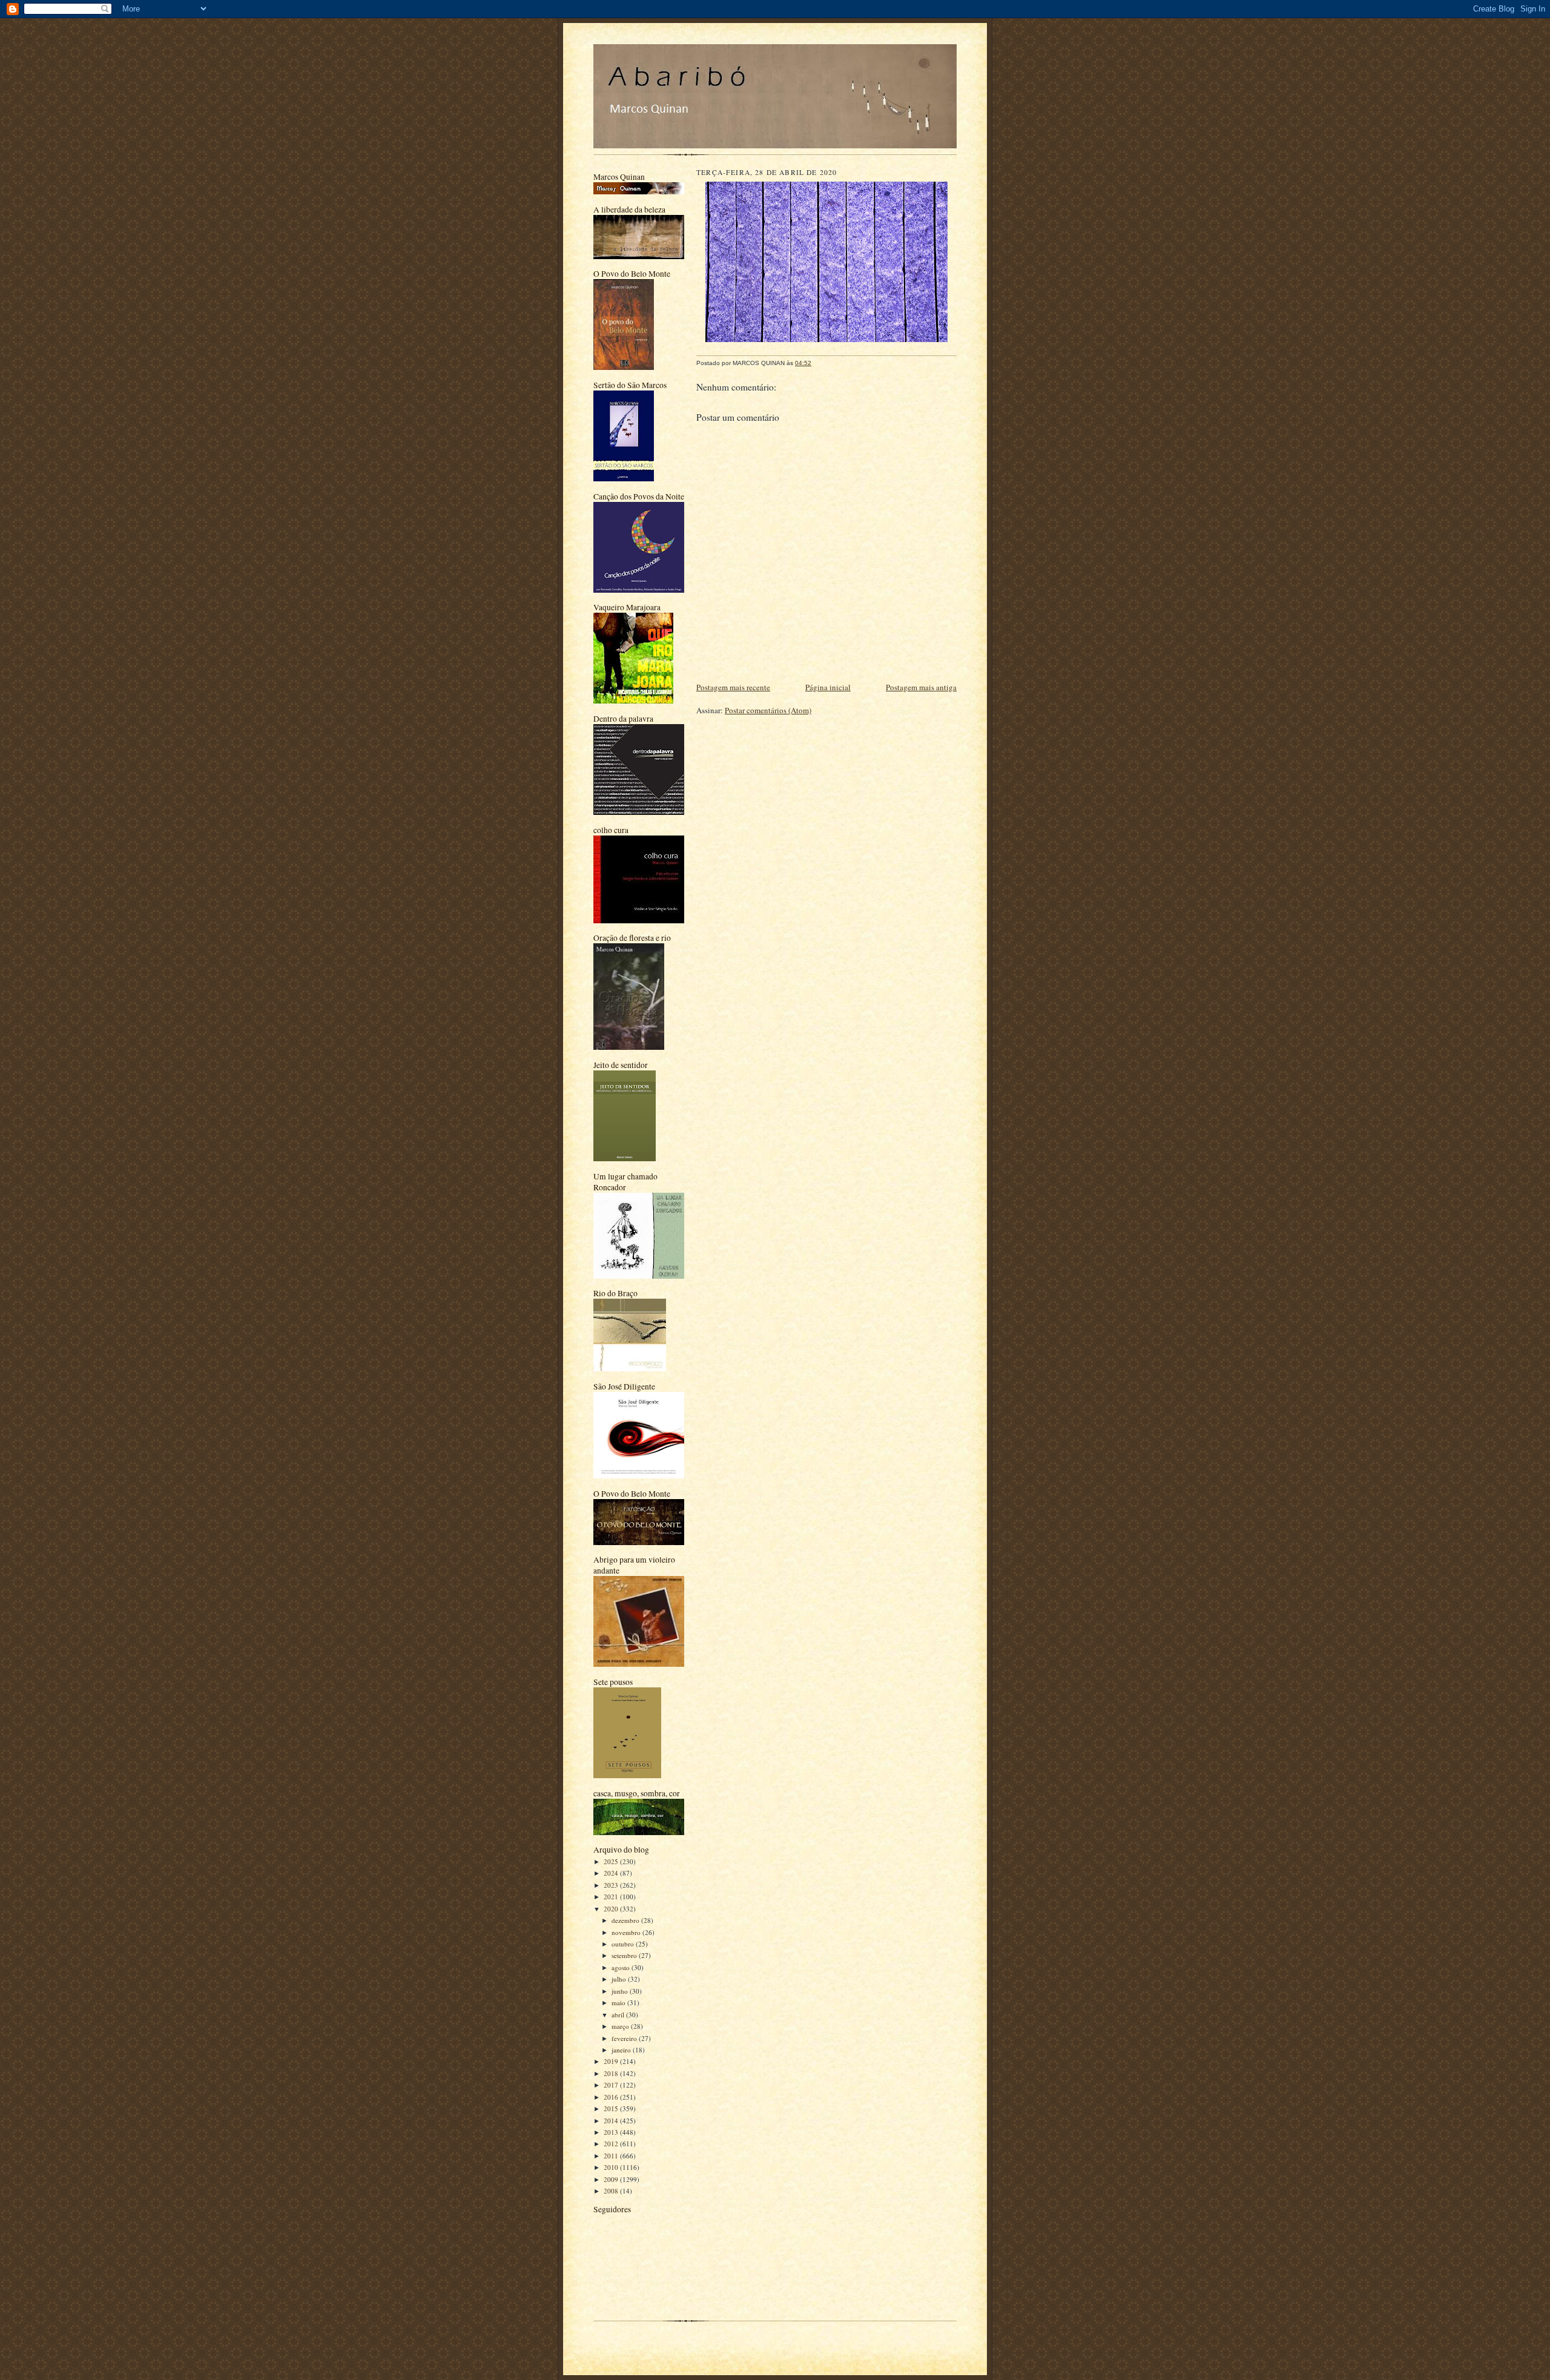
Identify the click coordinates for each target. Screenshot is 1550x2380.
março (621, 2026)
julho (620, 1979)
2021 (612, 1897)
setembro (625, 1955)
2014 (612, 2121)
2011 (612, 2156)
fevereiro (625, 2038)
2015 (612, 2108)
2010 (612, 2167)
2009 (612, 2179)
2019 (612, 2061)
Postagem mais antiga (921, 687)
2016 (612, 2097)
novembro (627, 1932)
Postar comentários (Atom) (768, 710)
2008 (612, 2191)
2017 (612, 2085)
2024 (612, 1873)
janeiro (622, 2050)
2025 (612, 1861)
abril (619, 2015)
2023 (612, 1885)
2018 (612, 2073)
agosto (622, 1967)
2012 (612, 2144)
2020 (612, 1909)
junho (621, 1991)
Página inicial (828, 687)
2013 (612, 2132)
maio (619, 2003)
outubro (624, 1944)
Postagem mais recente (733, 687)
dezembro (626, 1920)
